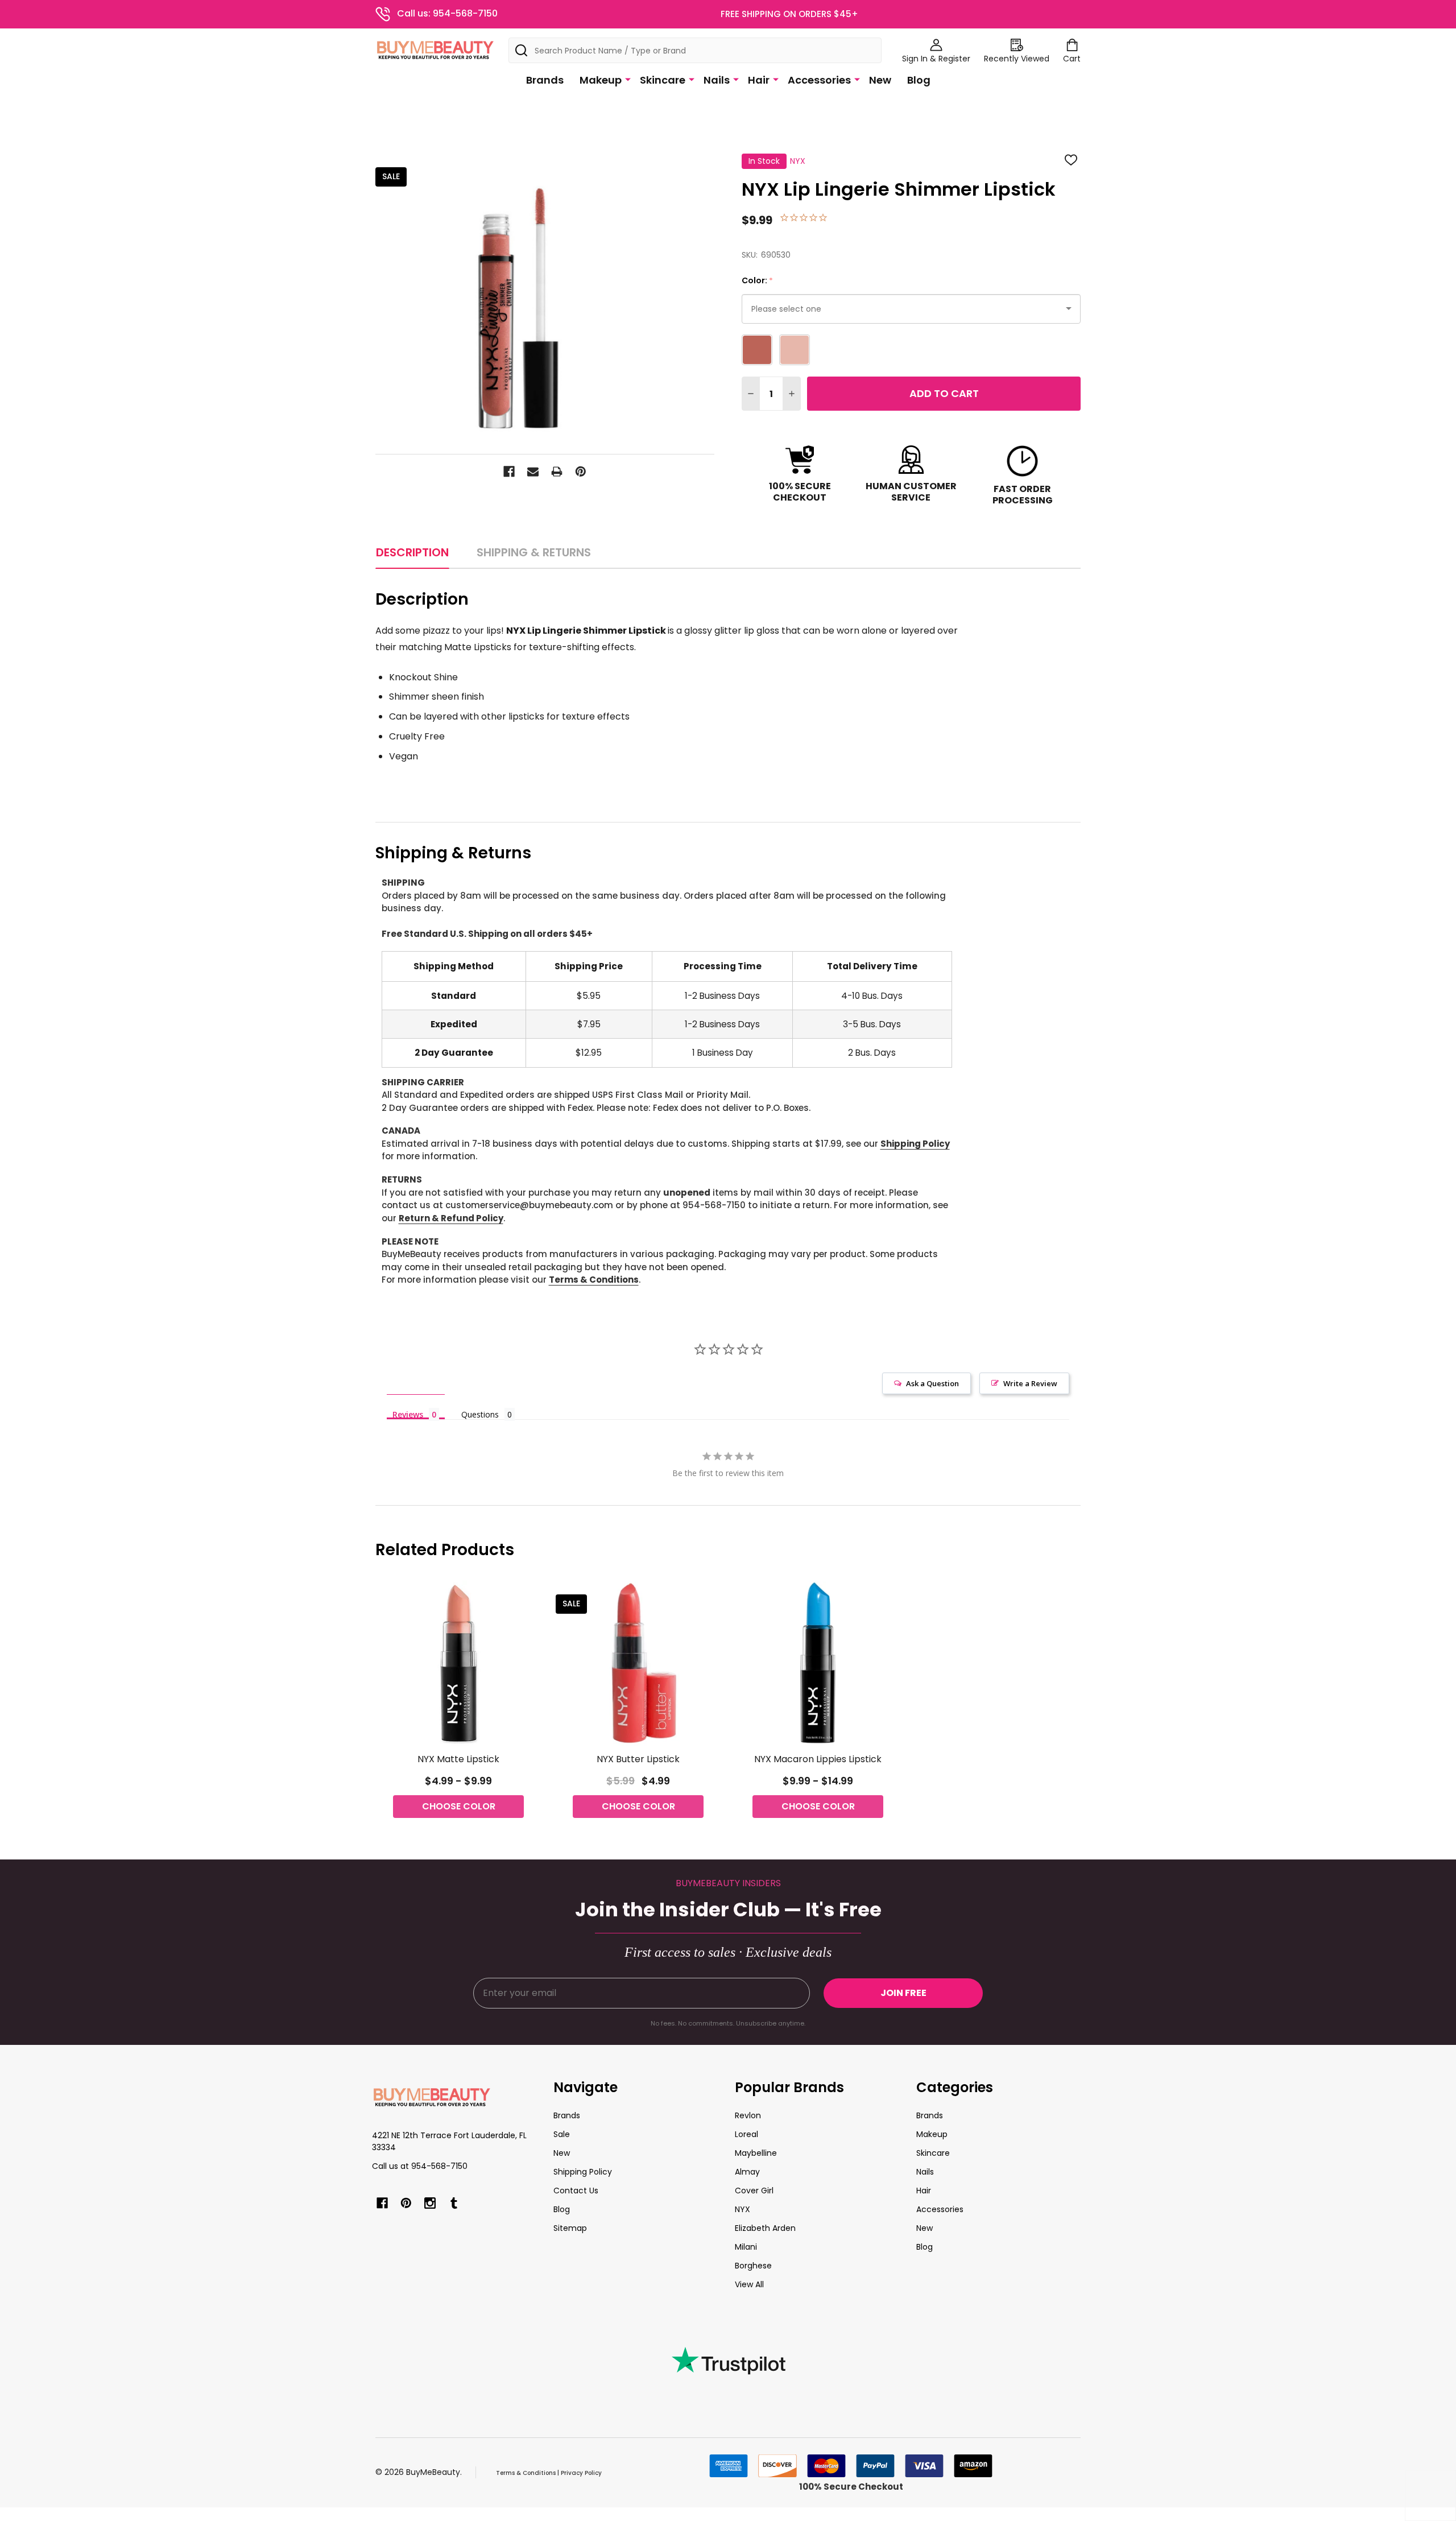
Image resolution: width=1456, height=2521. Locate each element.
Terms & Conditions (594, 1280)
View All (749, 2284)
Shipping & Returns (534, 552)
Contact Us (576, 2191)
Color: (758, 281)
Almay (747, 2172)
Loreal (746, 2134)
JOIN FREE (903, 1993)
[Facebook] (509, 472)
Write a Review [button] (1030, 1383)
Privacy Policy (581, 2473)
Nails (717, 80)
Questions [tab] (480, 1414)
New (880, 80)
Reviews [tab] (408, 1414)
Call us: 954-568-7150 (447, 13)
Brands (545, 80)
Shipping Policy (915, 1144)
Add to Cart (944, 393)
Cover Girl (754, 2191)
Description (412, 552)
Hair (759, 80)
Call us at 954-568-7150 (420, 2166)
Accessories (819, 80)
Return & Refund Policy (451, 1218)
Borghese (753, 2266)
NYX (743, 2209)
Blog (919, 80)
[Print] (557, 472)
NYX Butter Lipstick (638, 1759)
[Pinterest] (581, 472)
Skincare (663, 80)
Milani (746, 2247)
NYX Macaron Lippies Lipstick (818, 1759)
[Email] (533, 472)
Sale (562, 2134)
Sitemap (570, 2228)
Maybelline (756, 2153)
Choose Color (459, 1806)
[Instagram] (430, 2203)
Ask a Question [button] (932, 1383)
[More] (628, 79)
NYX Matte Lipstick (458, 1759)
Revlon (748, 2115)
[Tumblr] (454, 2203)
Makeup (601, 80)
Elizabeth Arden (765, 2228)
